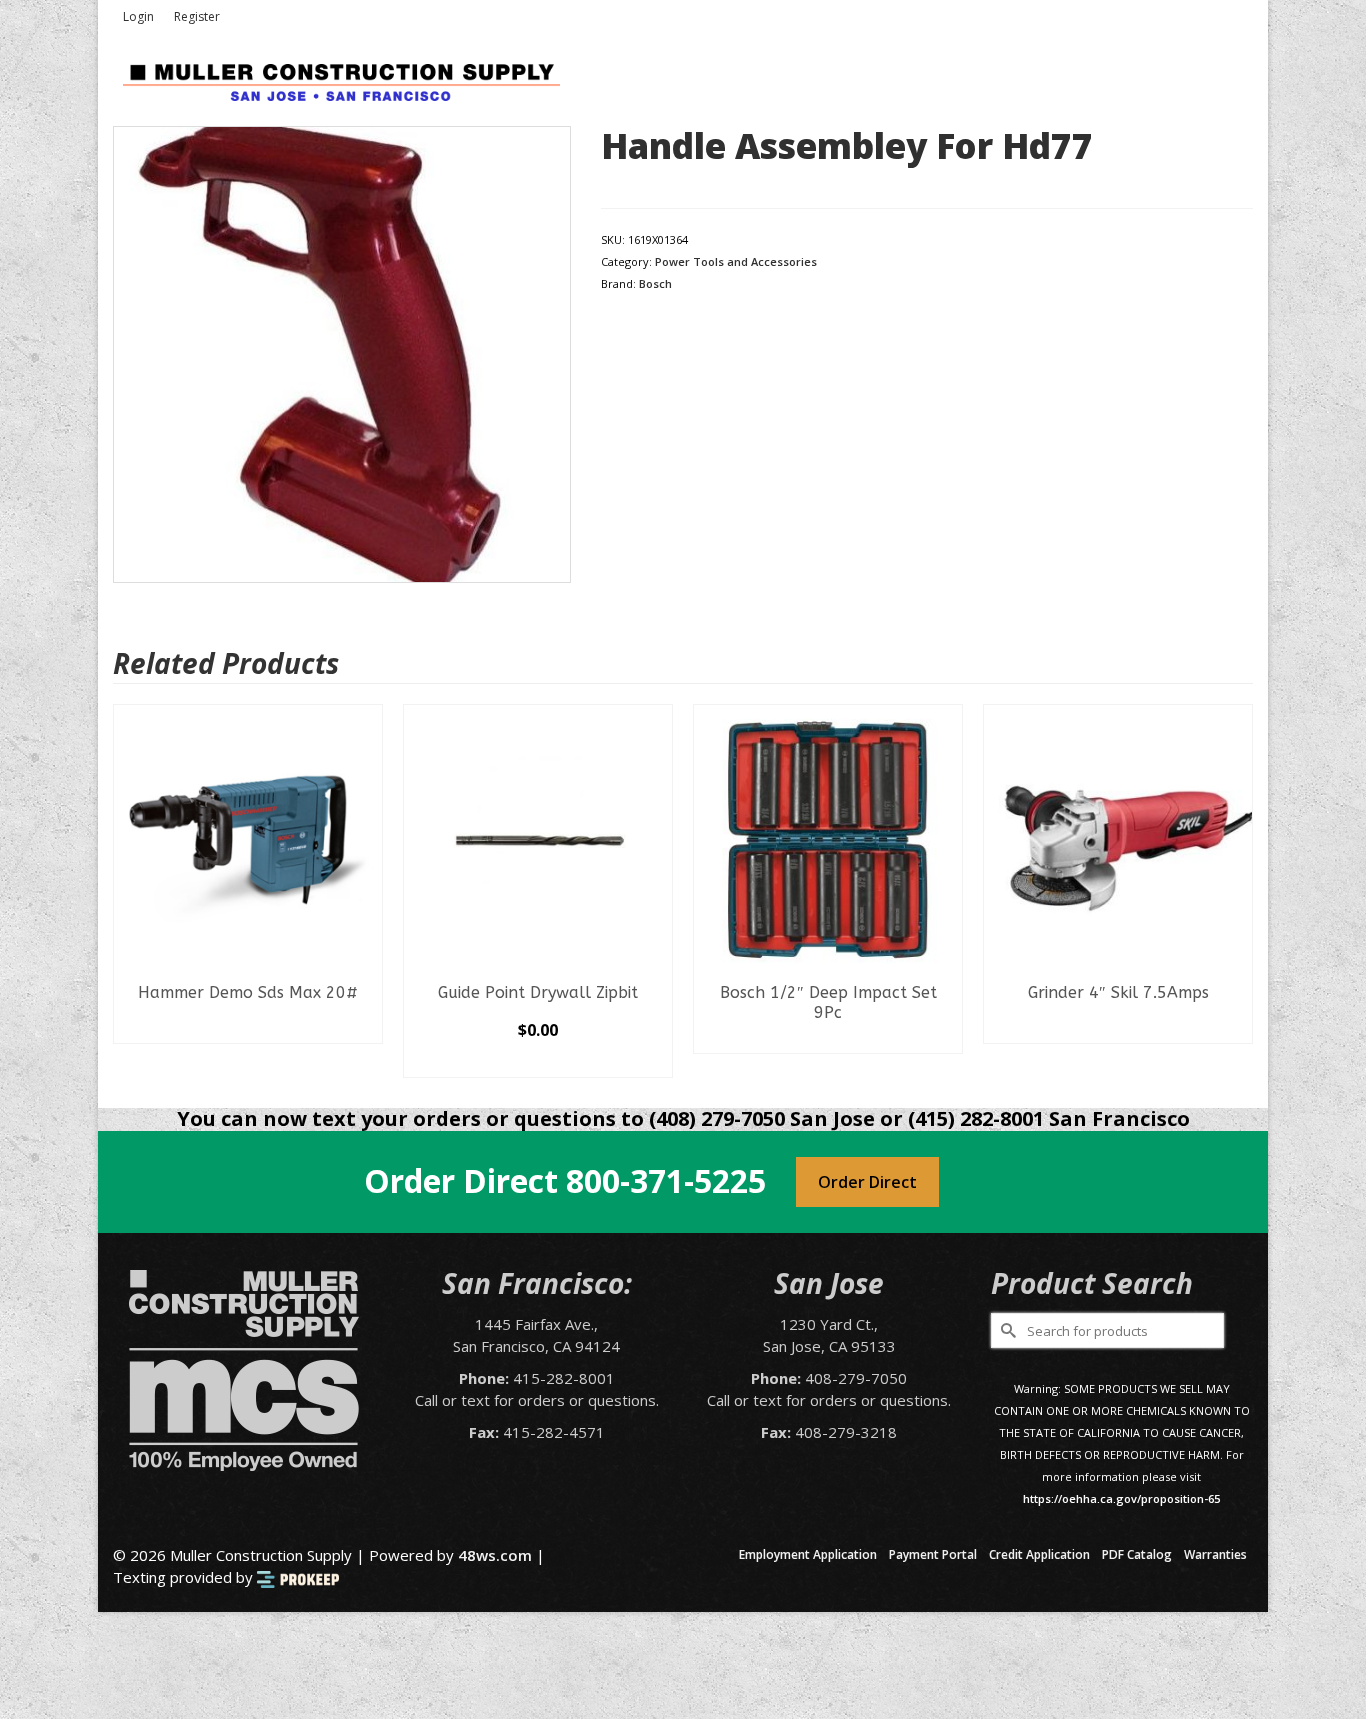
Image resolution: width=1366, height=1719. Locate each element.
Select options (538, 1062)
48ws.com (495, 1555)
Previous (130, 891)
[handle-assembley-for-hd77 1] (342, 353)
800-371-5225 (666, 1180)
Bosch (655, 283)
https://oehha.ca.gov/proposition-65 (1121, 1498)
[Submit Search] (1006, 1330)
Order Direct (867, 1182)
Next (1235, 891)
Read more (248, 1028)
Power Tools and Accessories (736, 261)
